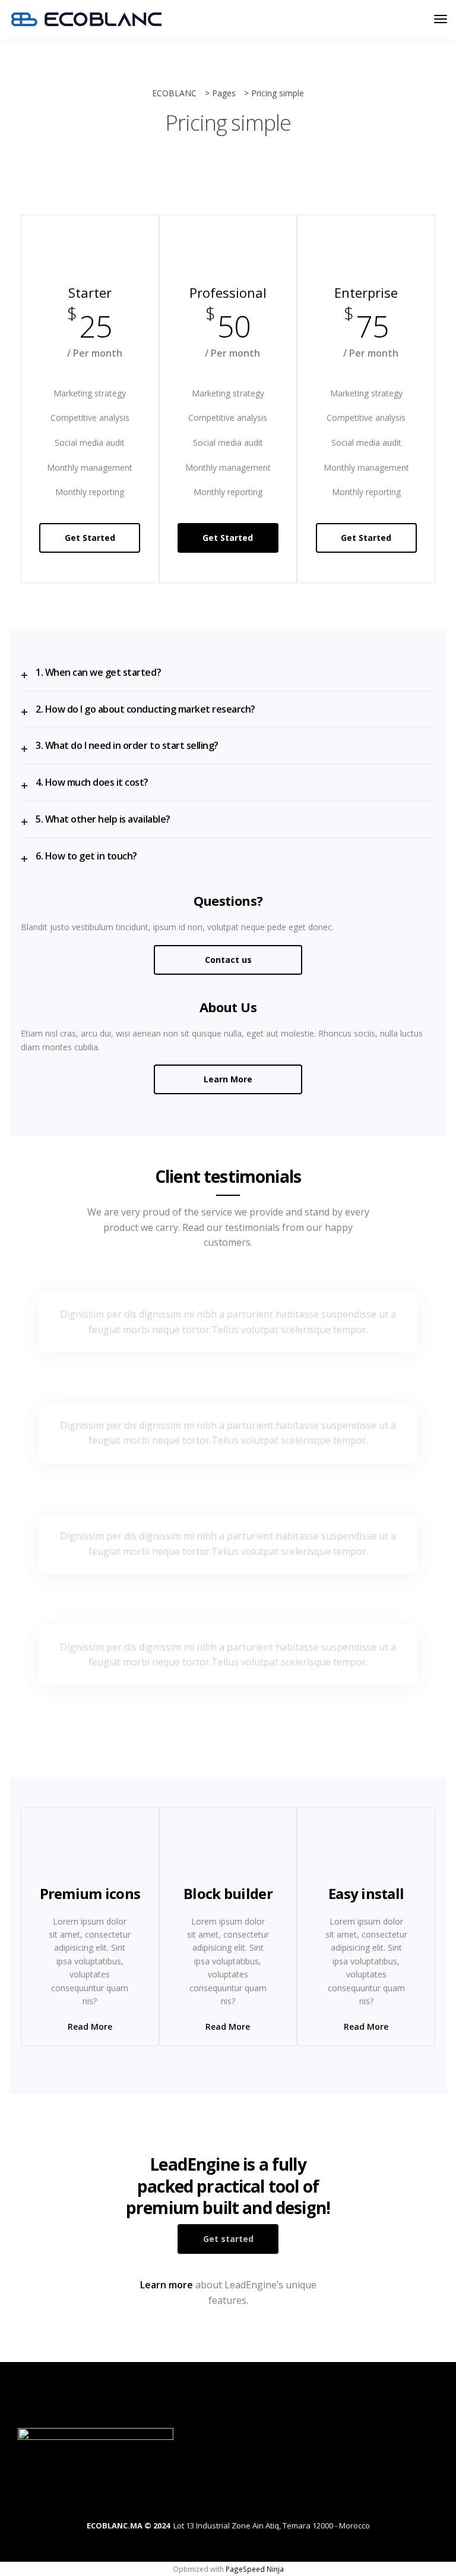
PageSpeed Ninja (255, 2569)
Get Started (90, 538)
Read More (90, 2027)
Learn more (167, 2285)
